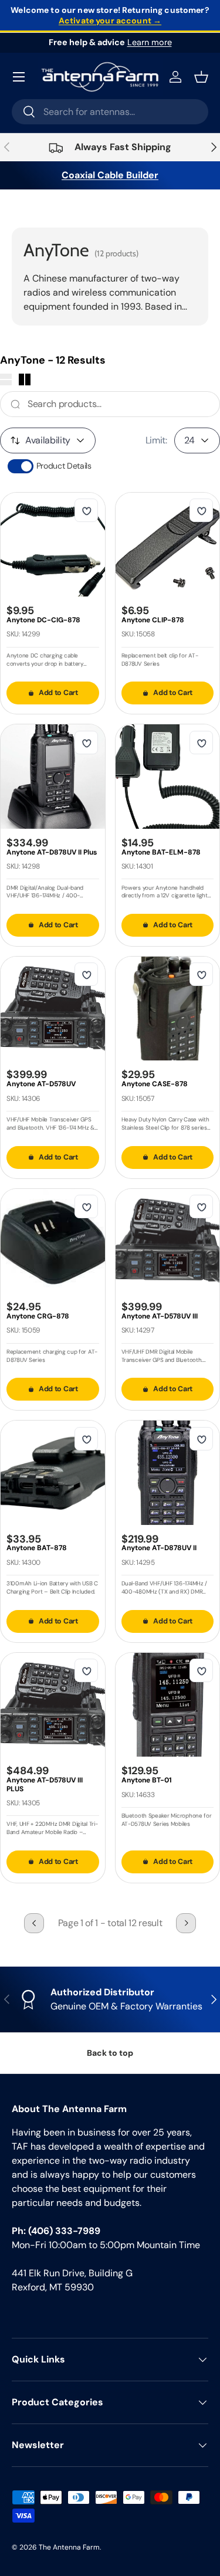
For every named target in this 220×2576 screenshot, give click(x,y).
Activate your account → (110, 21)
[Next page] (186, 1923)
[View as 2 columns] (25, 379)
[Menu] (19, 77)
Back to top (110, 2053)
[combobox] (110, 112)
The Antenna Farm (69, 2547)
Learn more (150, 42)
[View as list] (6, 379)
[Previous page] (34, 1923)
